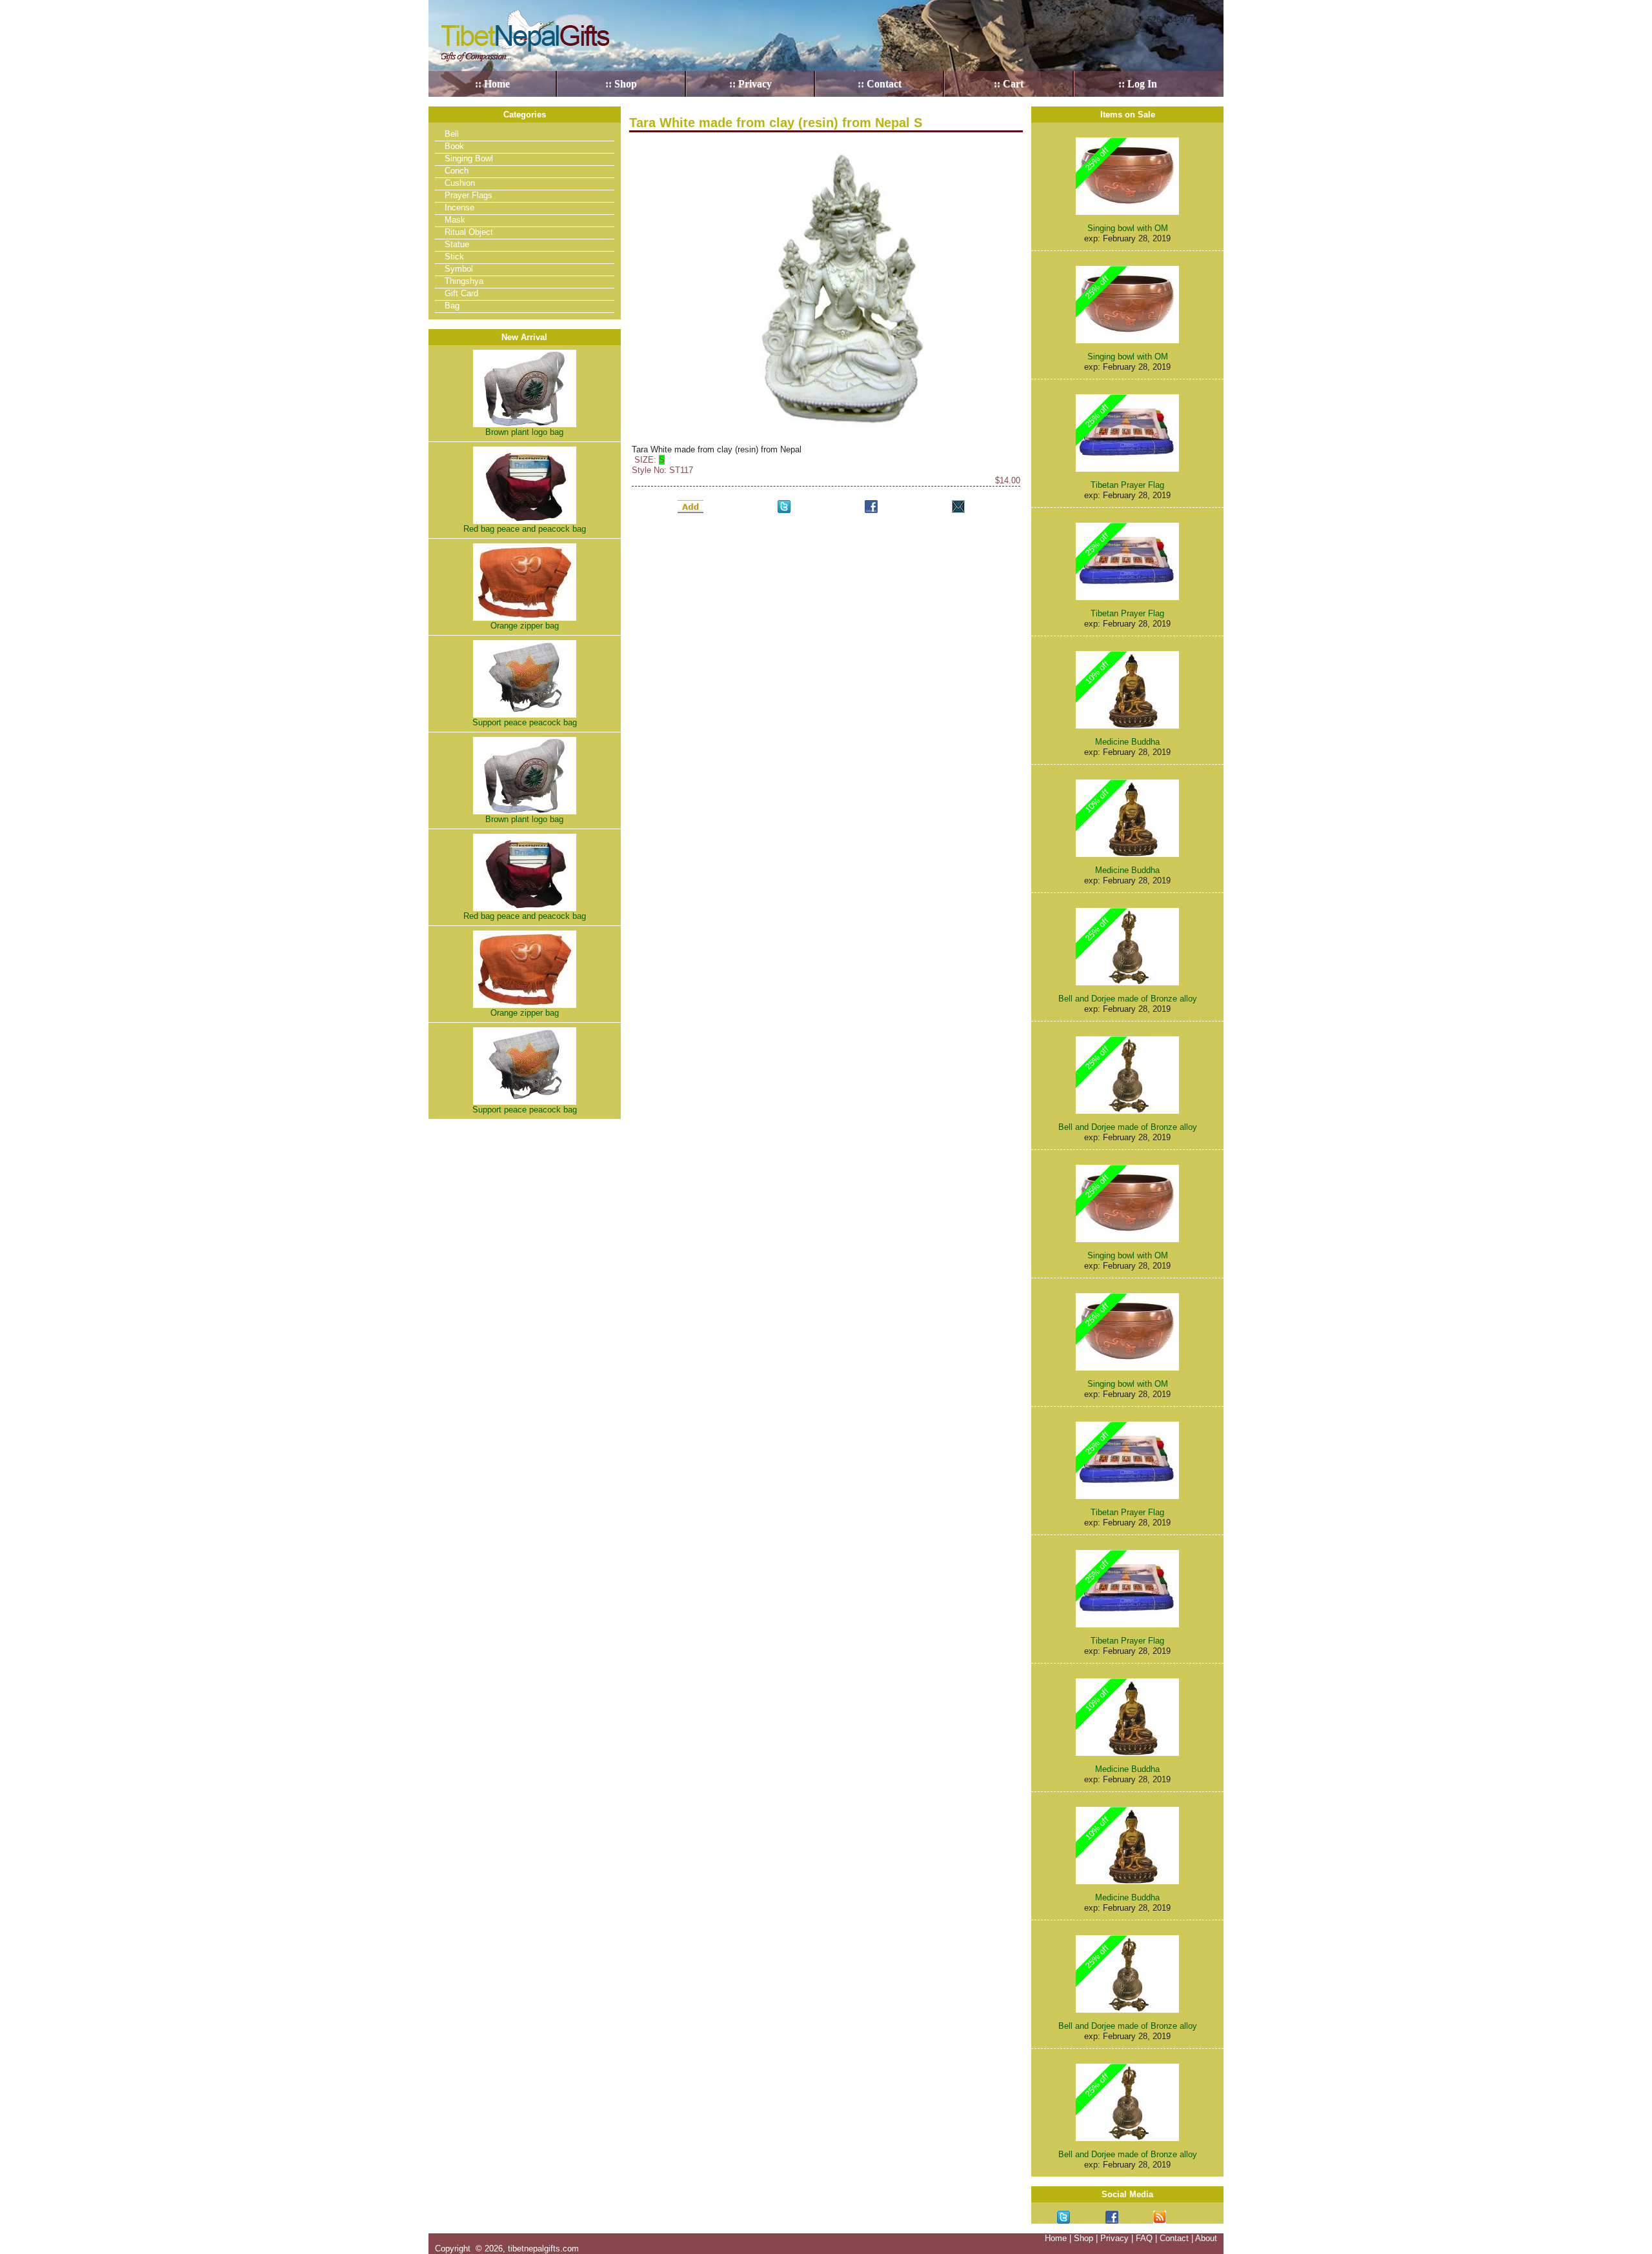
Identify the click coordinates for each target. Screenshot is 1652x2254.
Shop (1083, 2238)
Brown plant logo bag (524, 432)
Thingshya (464, 281)
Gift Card (461, 293)
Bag (452, 306)
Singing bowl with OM (1128, 228)
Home (1056, 2238)
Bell (452, 134)
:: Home (492, 84)
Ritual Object (469, 232)
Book (454, 146)
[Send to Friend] (958, 506)
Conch (457, 171)
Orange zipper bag (525, 626)
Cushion (460, 183)
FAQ (1144, 2238)
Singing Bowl (469, 158)
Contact (1174, 2238)
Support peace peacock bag (525, 722)
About (1206, 2238)
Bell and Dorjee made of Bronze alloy (1128, 999)
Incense (459, 207)
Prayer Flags (468, 195)
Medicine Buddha (1127, 742)
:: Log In (1138, 84)
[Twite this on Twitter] (784, 506)
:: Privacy (750, 84)
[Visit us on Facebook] (1112, 2217)
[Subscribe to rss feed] (1160, 2217)
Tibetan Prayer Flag (1127, 485)
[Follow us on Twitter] (1063, 2217)
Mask (455, 220)
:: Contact (880, 84)
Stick (454, 257)
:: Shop (621, 84)
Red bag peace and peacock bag (525, 529)
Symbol (459, 269)
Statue (457, 244)
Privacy (1114, 2238)
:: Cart (1009, 84)
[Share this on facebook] (871, 506)
